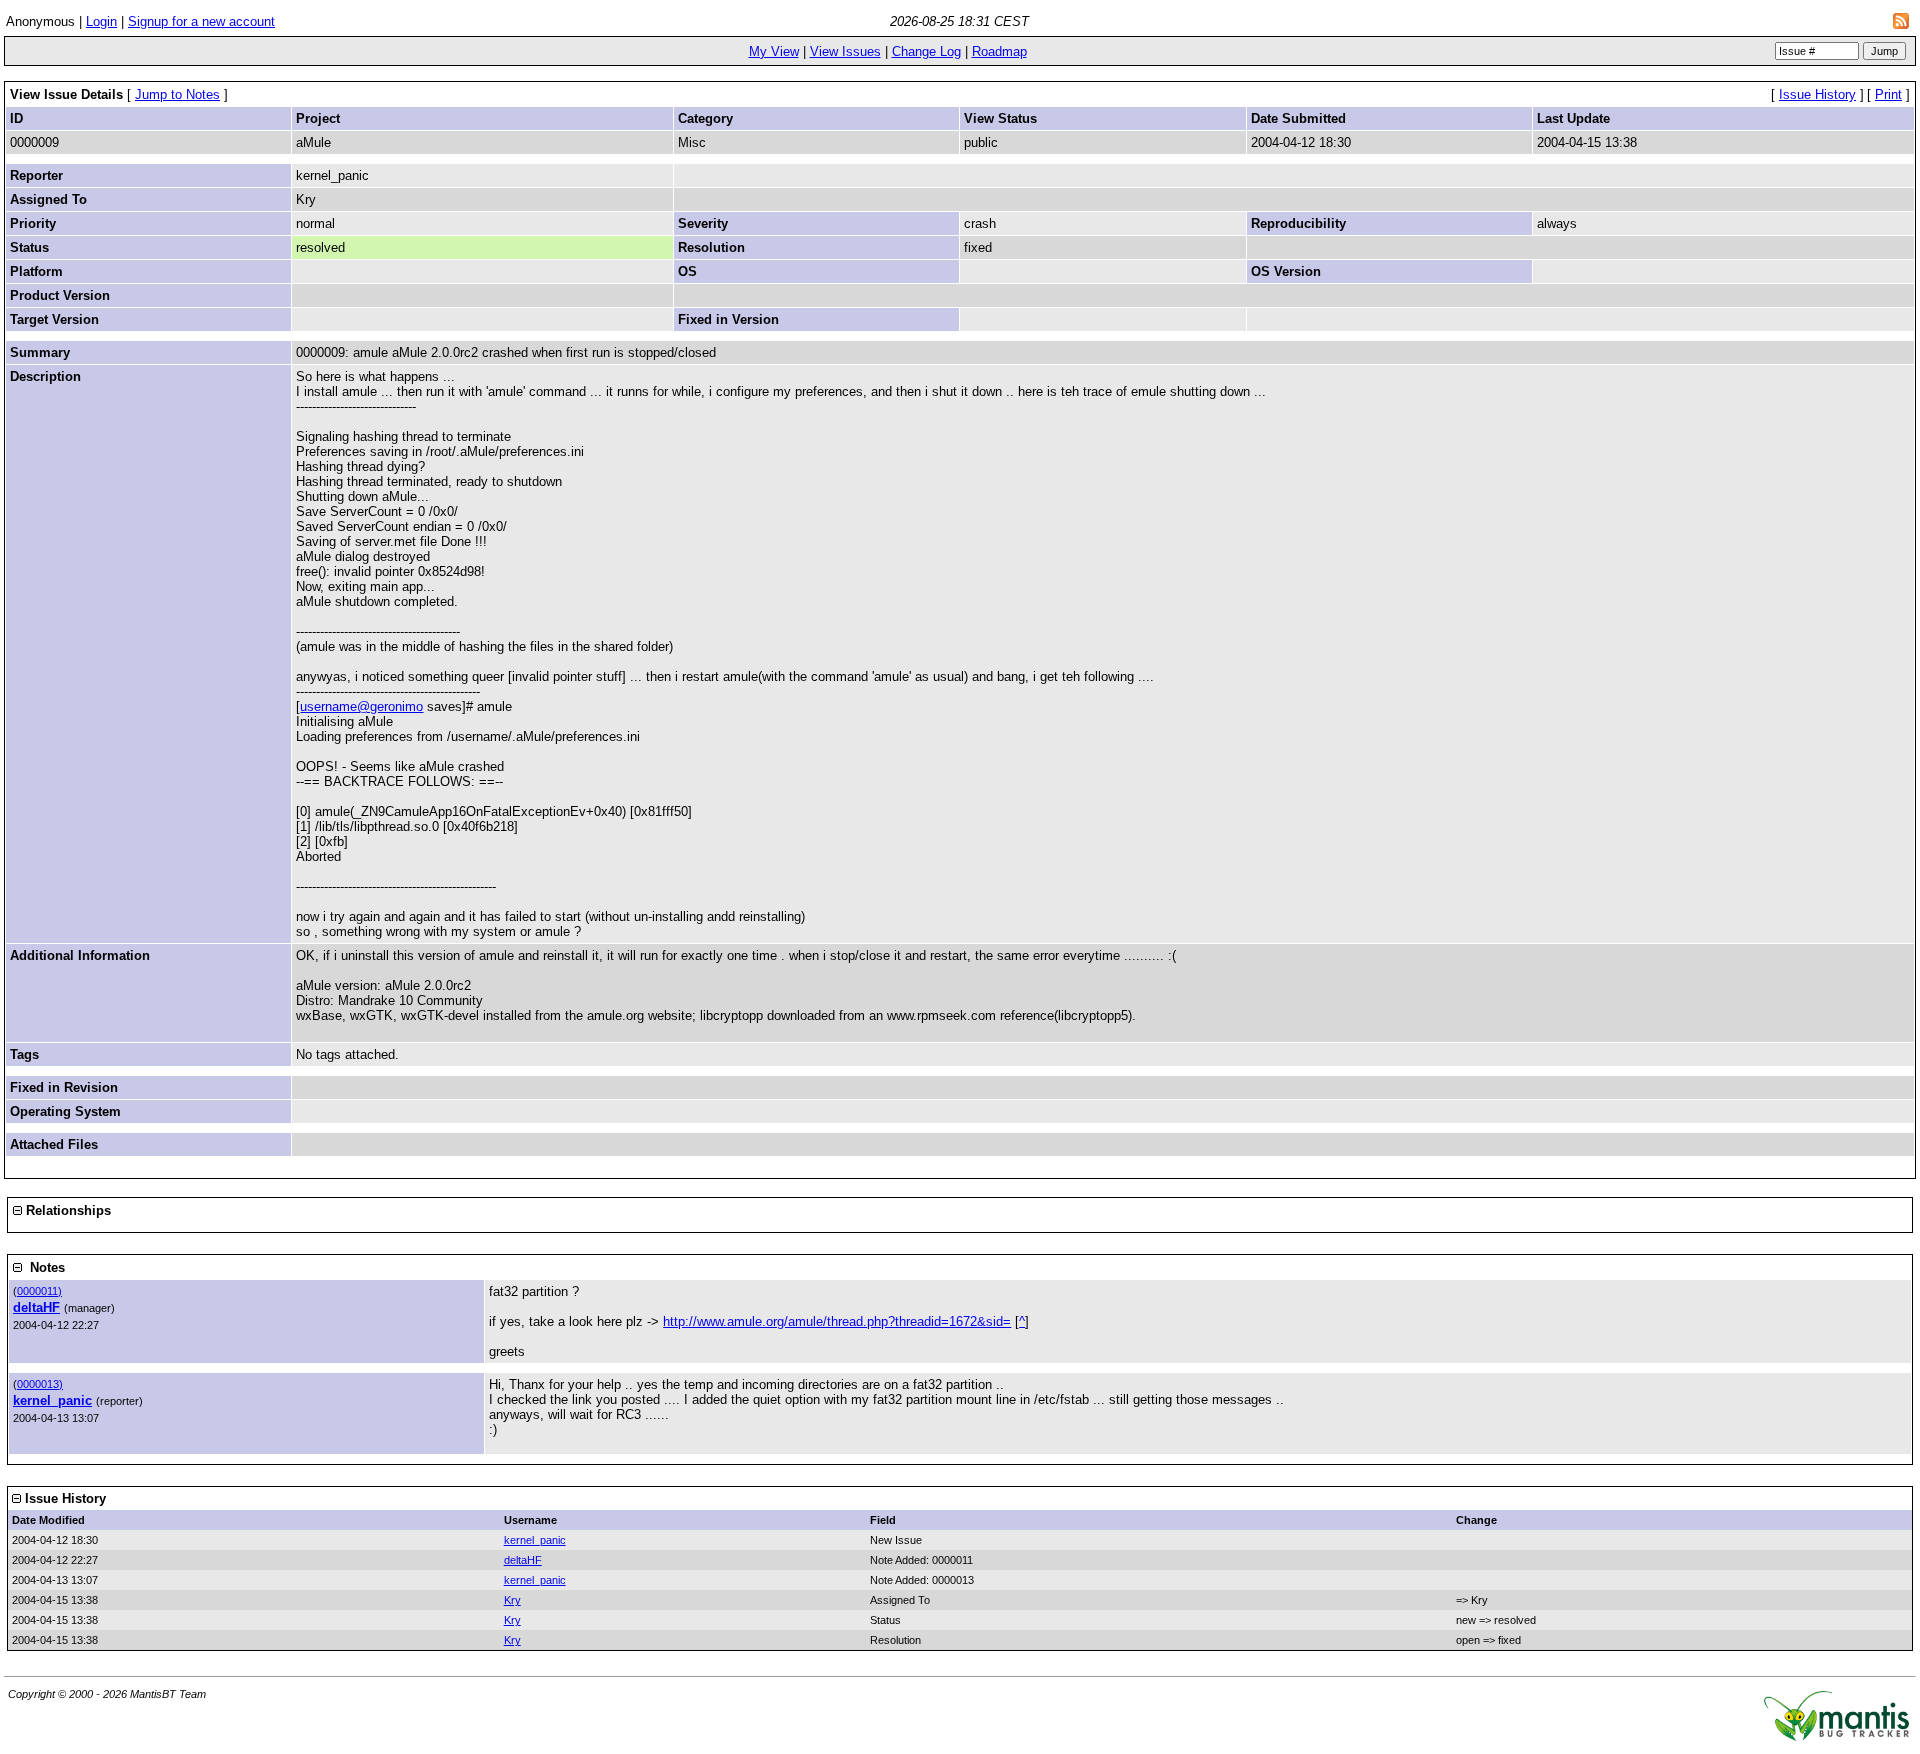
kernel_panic (52, 1400)
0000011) (39, 1291)
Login (101, 21)
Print (1888, 94)
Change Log (926, 51)
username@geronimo (361, 706)
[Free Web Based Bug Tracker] (1836, 1736)
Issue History (1817, 94)
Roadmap (999, 51)
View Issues (845, 51)
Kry (512, 1600)
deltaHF (36, 1307)
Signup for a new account (201, 21)
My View (774, 51)
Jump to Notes (177, 94)
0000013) (40, 1384)
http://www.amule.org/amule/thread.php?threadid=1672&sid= (837, 1321)
